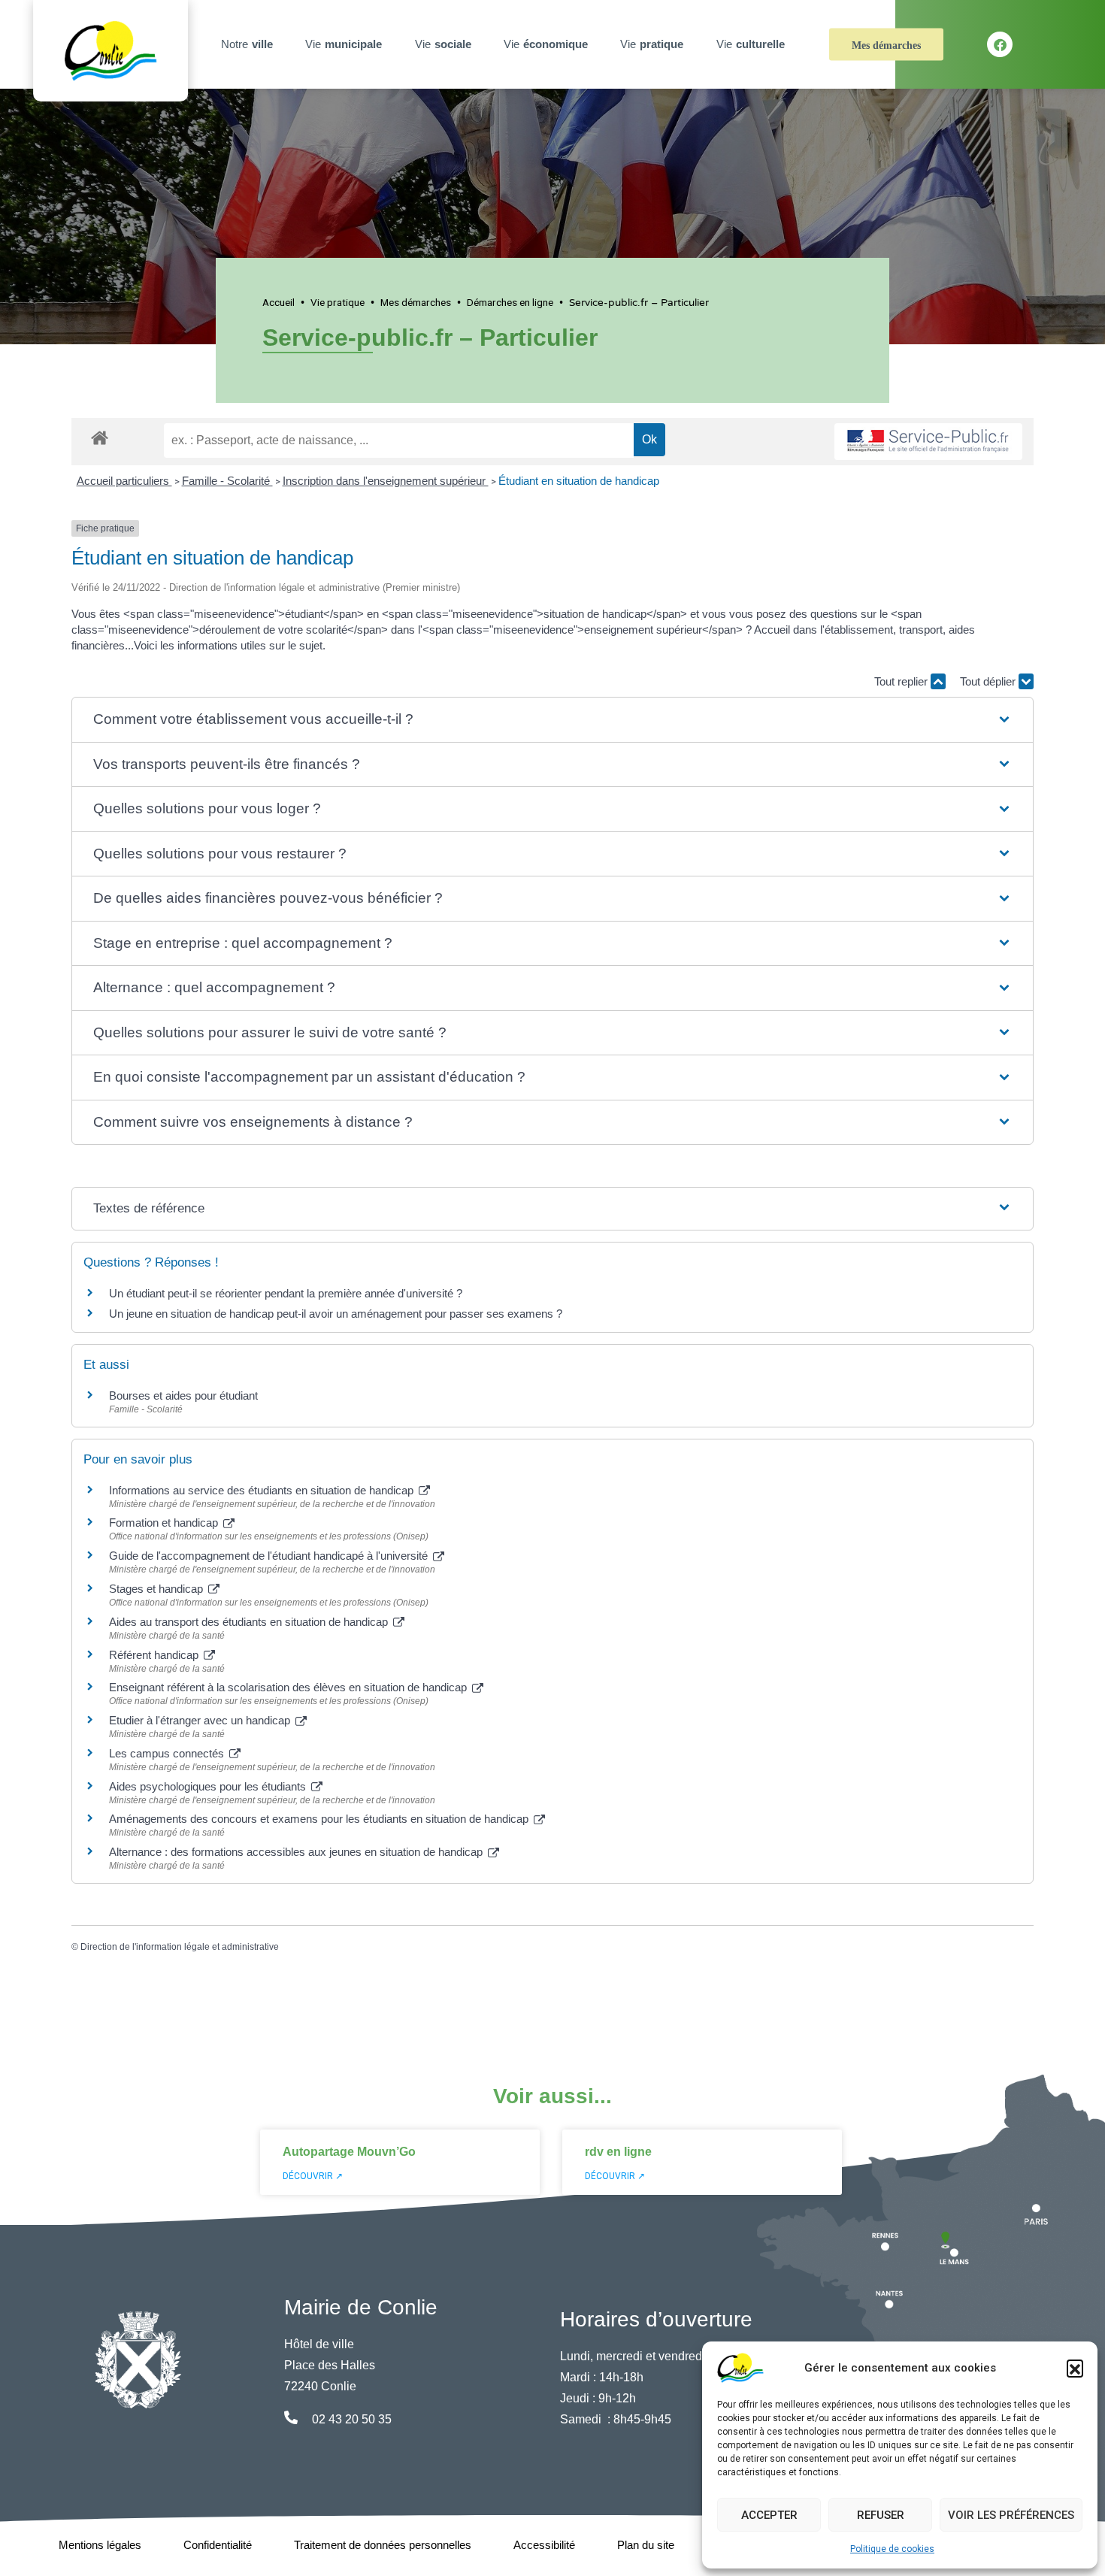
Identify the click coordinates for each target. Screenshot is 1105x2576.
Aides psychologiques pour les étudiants (209, 1786)
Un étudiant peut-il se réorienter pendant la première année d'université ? (286, 1293)
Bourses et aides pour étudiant (183, 1395)
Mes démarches (886, 45)
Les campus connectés (168, 1753)
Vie (344, 44)
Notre (247, 44)
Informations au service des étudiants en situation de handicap (263, 1490)
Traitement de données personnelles (383, 2545)
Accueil (279, 302)
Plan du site (646, 2545)
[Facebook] (1000, 44)
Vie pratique (338, 302)
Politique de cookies (892, 2549)
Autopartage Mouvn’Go (349, 2152)
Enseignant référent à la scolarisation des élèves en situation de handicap (289, 1687)
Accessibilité (544, 2545)
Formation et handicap (165, 1523)
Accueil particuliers (124, 481)
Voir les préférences (1011, 2515)
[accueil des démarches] (100, 435)
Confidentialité (218, 2545)
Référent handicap (155, 1655)
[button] (1075, 2368)
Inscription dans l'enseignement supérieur (386, 481)
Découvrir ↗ (313, 2176)
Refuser (881, 2515)
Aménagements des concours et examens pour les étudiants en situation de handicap (320, 1819)
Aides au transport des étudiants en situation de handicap (250, 1622)
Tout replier (902, 681)
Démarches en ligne (510, 302)
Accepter (769, 2515)
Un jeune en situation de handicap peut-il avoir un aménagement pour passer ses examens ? (336, 1314)
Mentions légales (100, 2545)
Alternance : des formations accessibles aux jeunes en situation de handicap (297, 1852)
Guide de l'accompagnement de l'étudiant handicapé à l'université (270, 1556)
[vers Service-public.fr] (928, 442)
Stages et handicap (157, 1589)
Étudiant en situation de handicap (579, 481)
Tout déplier (989, 681)
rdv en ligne (618, 2152)
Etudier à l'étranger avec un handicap (201, 1720)
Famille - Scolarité (227, 481)
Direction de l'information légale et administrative (180, 1947)
